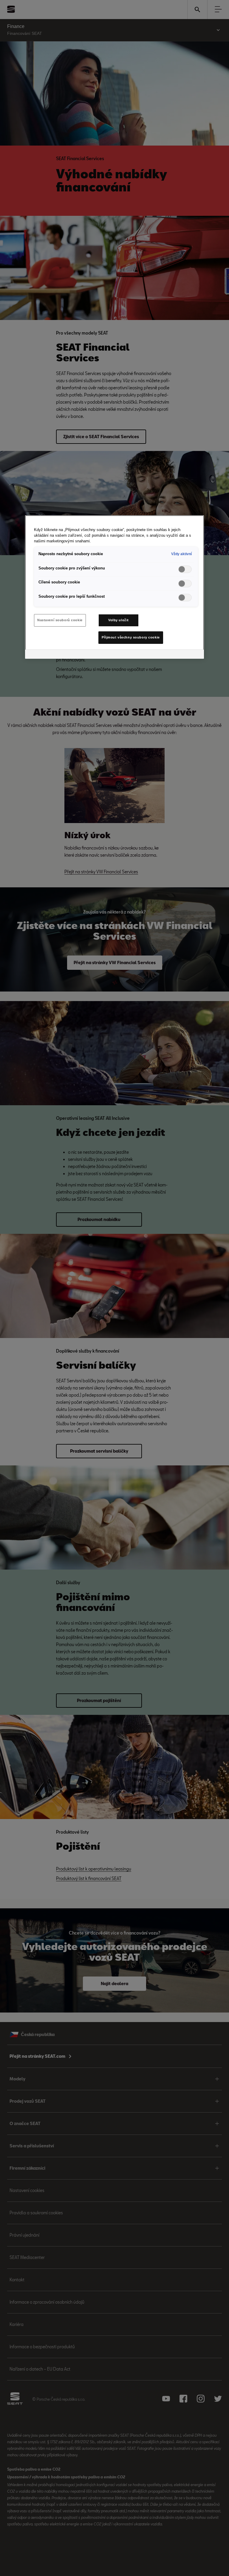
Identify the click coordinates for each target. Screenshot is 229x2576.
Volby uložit (119, 620)
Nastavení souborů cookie (60, 620)
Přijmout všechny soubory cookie (131, 637)
